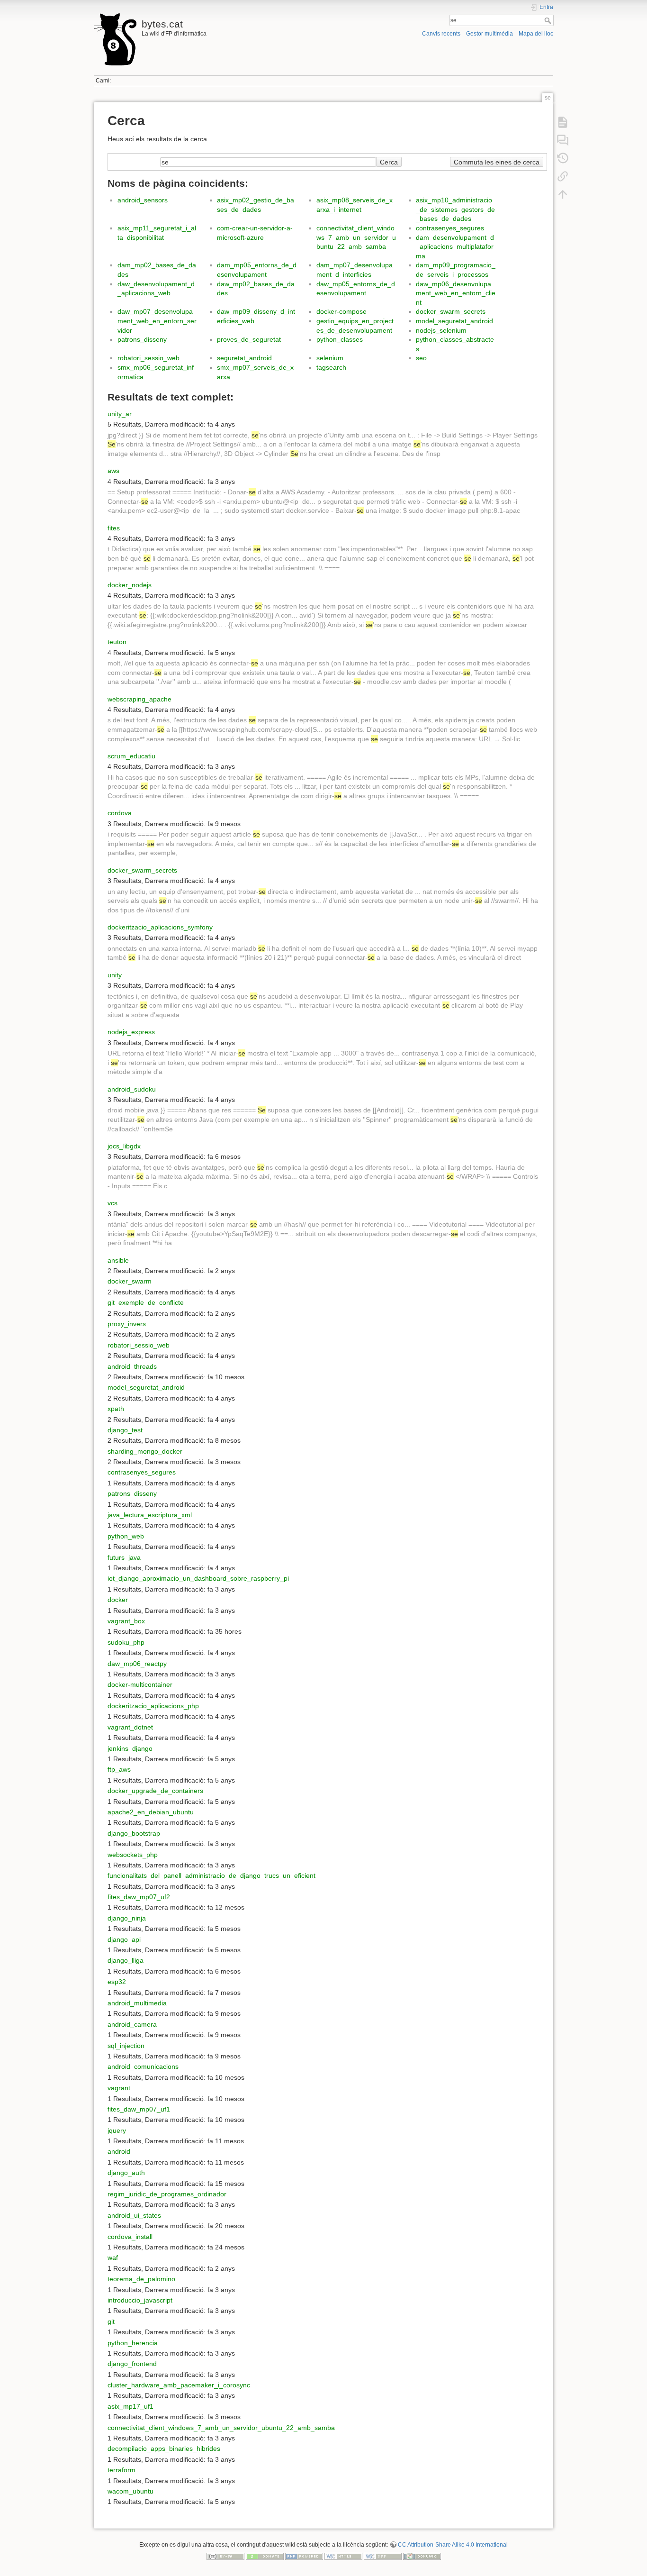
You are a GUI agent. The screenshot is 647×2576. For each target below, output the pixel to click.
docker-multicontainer (140, 1684)
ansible (118, 1260)
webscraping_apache (139, 699)
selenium (330, 358)
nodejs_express (131, 1032)
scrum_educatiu (131, 756)
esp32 (117, 1982)
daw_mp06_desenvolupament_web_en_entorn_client (456, 293)
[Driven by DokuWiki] (422, 2556)
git (111, 2321)
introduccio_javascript (140, 2300)
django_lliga (126, 1960)
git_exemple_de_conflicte (146, 1302)
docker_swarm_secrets (451, 311)
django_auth (126, 2173)
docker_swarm (130, 1281)
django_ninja (127, 1918)
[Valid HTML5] (343, 2556)
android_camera (132, 2024)
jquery (117, 2130)
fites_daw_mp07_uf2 (139, 1897)
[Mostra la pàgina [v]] (563, 122)
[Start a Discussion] (563, 140)
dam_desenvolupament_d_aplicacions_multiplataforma (455, 247)
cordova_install (130, 2237)
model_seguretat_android (454, 321)
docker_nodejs (130, 585)
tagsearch (331, 367)
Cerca (549, 20)
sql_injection (126, 2046)
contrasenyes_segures (450, 228)
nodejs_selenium (441, 330)
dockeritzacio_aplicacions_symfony (160, 927)
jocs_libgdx (124, 1146)
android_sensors (143, 200)
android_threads (132, 1366)
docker (118, 1600)
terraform (121, 2470)
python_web (126, 1536)
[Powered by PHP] (304, 2556)
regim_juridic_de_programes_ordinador (167, 2194)
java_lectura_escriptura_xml (150, 1515)
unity (115, 975)
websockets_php (133, 1855)
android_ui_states (134, 2215)
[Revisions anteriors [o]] (563, 158)
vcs (112, 1203)
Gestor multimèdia (490, 34)
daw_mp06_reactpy (137, 1664)
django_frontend (132, 2364)
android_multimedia (137, 2003)
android (119, 2151)
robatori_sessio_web (148, 358)
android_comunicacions (143, 2066)
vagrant (119, 2088)
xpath (116, 1409)
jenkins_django (130, 1748)
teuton (117, 642)
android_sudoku (132, 1089)
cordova (120, 813)
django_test (125, 1430)
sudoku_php (126, 1642)
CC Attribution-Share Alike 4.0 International (453, 2545)
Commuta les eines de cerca (497, 162)
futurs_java (124, 1557)
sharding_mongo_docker (145, 1451)
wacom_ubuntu (130, 2491)
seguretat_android (244, 358)
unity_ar (120, 414)
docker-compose (341, 311)
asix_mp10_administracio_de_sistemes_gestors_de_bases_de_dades (455, 209)
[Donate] (265, 2556)
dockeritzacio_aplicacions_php (153, 1706)
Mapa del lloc (536, 34)
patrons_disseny (142, 339)
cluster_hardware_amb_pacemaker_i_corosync (179, 2385)
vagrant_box (126, 1621)
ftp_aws (119, 1769)
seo (421, 358)
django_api (124, 1939)
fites (114, 528)
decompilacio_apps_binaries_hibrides (164, 2449)
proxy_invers (127, 1324)
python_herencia (133, 2343)
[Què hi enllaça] (563, 176)
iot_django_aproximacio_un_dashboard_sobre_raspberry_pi (198, 1578)
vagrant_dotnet (130, 1727)
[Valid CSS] (383, 2556)
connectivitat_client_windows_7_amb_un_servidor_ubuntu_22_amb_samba (356, 237)
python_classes (340, 339)
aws (113, 471)
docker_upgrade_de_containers (155, 1791)
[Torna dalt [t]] (563, 194)
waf (113, 2257)
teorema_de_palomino (141, 2279)
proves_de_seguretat (249, 339)
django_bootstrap (134, 1833)
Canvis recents (441, 34)
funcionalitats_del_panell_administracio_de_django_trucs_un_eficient (211, 1875)
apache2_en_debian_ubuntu (151, 1812)
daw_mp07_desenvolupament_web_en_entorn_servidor (157, 321)
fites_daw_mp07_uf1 (139, 2109)
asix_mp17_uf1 (130, 2406)
